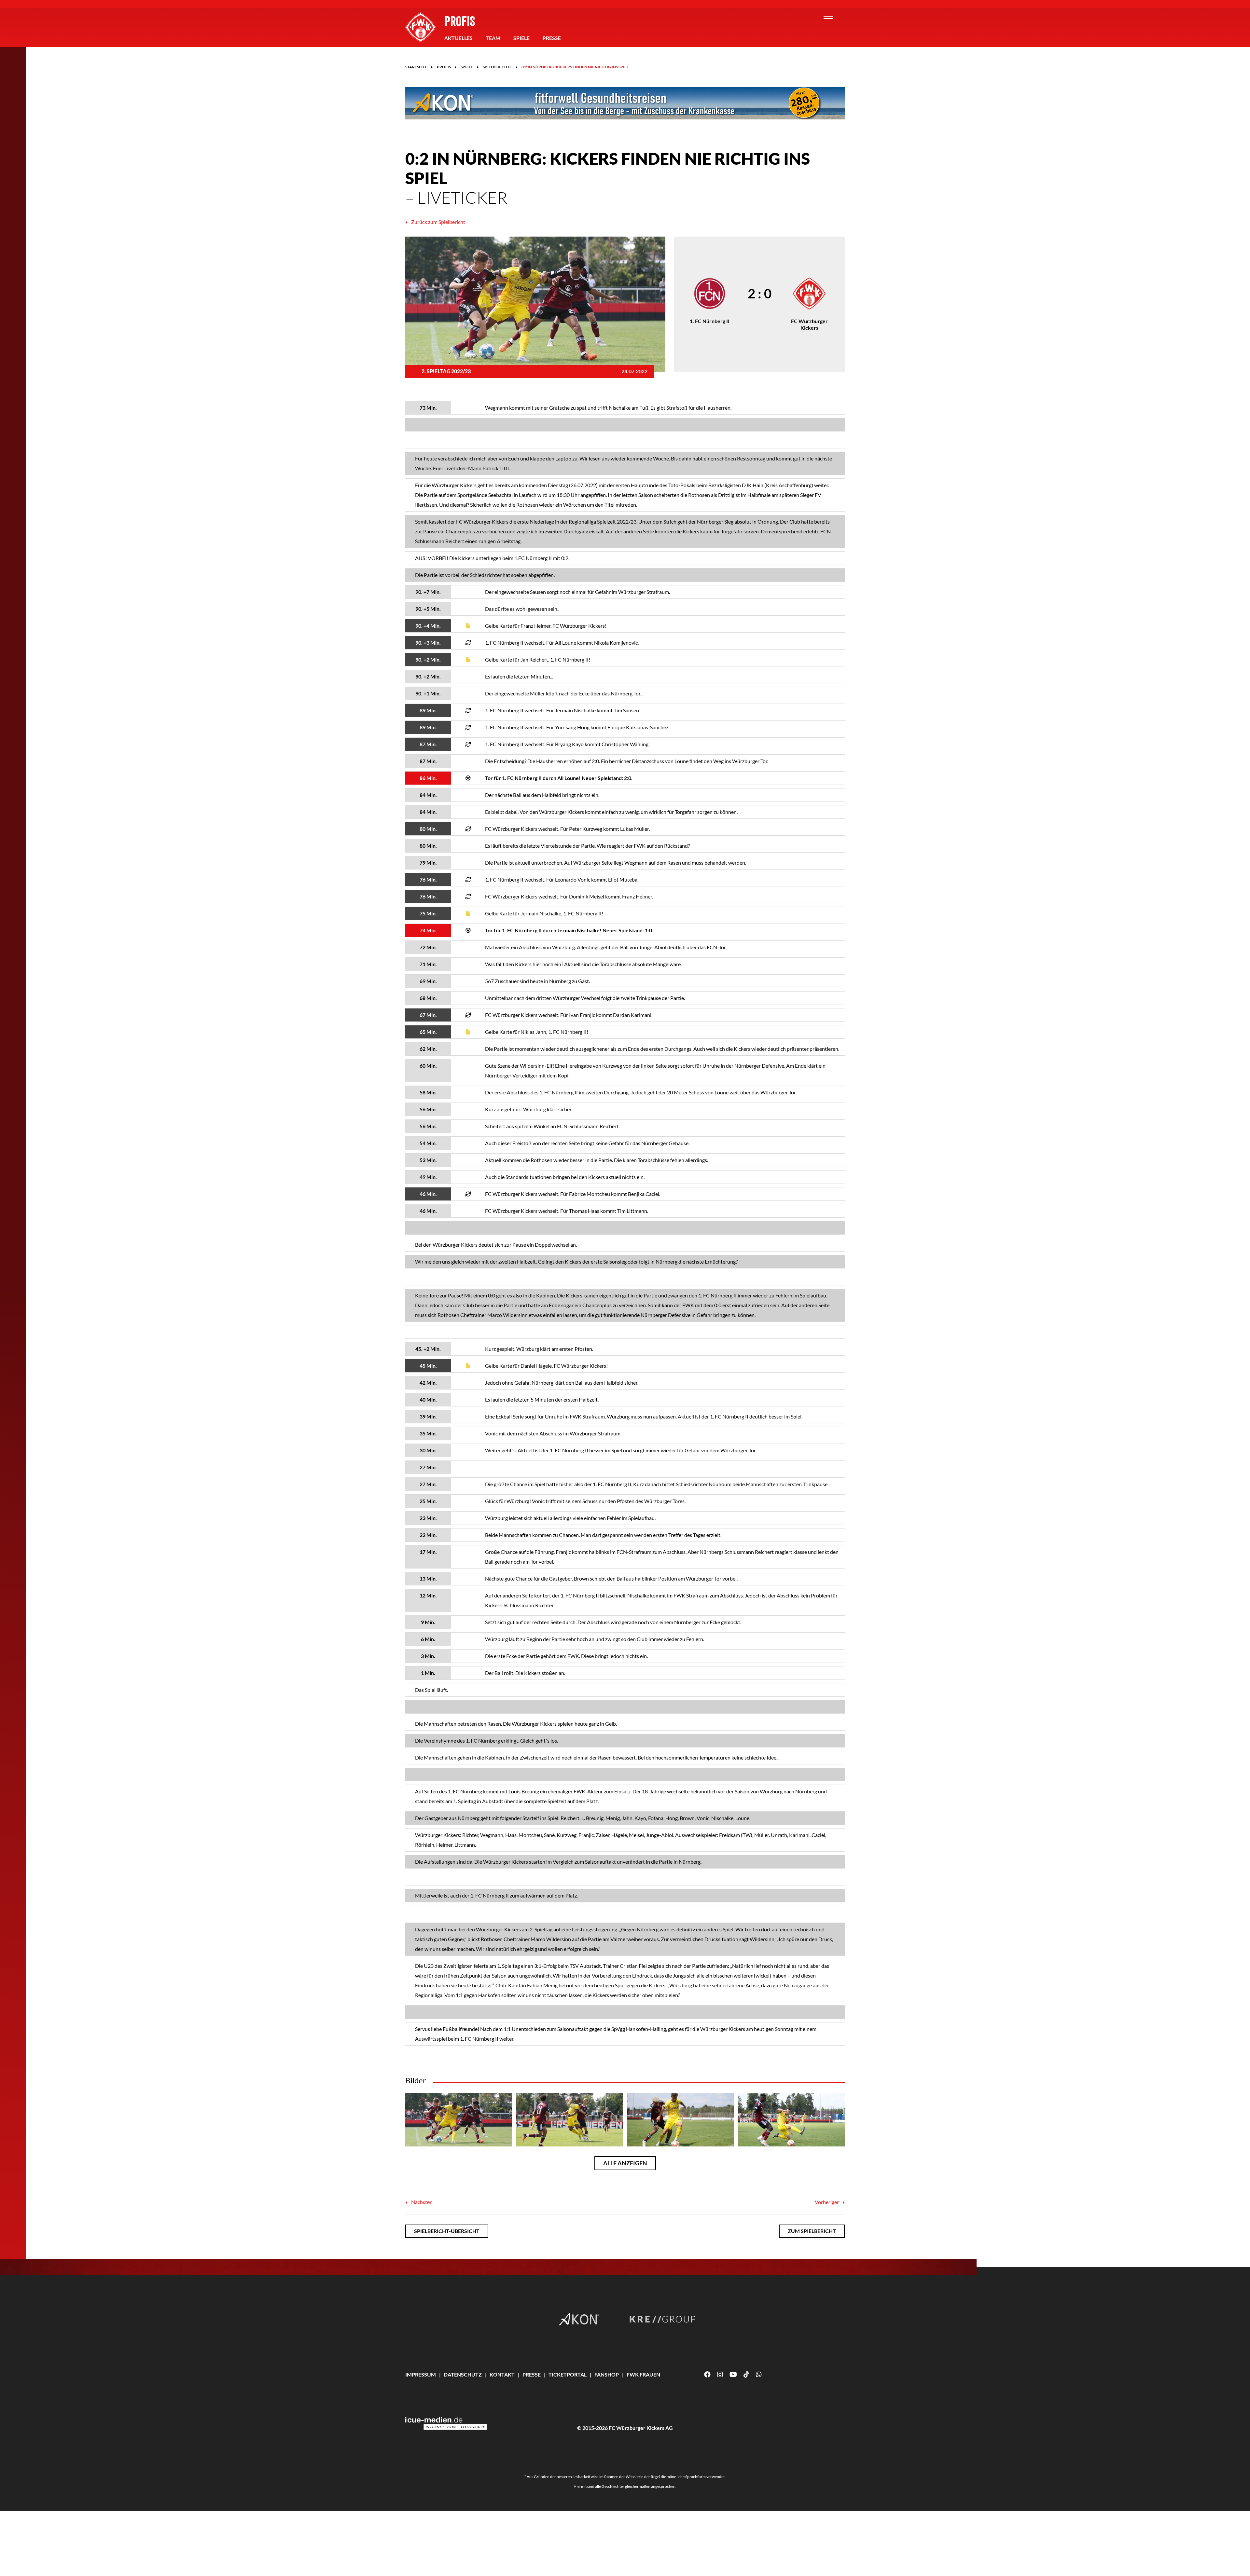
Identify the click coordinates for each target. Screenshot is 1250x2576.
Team (493, 38)
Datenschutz (463, 2374)
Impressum (421, 2374)
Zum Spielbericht (812, 2231)
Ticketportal (568, 2374)
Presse (552, 38)
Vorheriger (827, 2202)
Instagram (720, 2375)
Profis (460, 21)
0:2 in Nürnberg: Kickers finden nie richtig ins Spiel (575, 67)
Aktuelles (458, 38)
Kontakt (502, 2374)
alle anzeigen (625, 2163)
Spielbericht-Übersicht (447, 2231)
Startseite (416, 67)
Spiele (521, 38)
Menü (828, 16)
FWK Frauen (643, 2374)
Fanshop (607, 2374)
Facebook (707, 2375)
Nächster (421, 2202)
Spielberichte (497, 67)
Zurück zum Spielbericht (438, 222)
